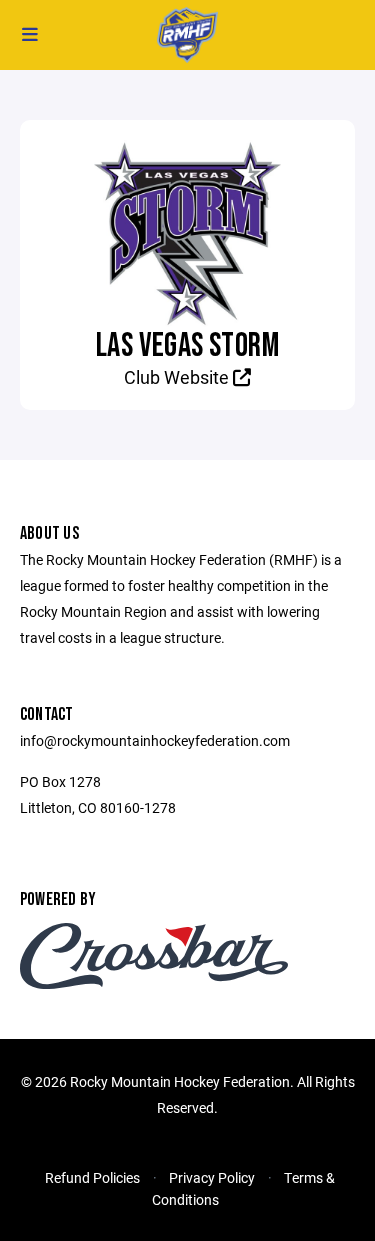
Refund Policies (92, 1177)
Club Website (178, 377)
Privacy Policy (212, 1177)
